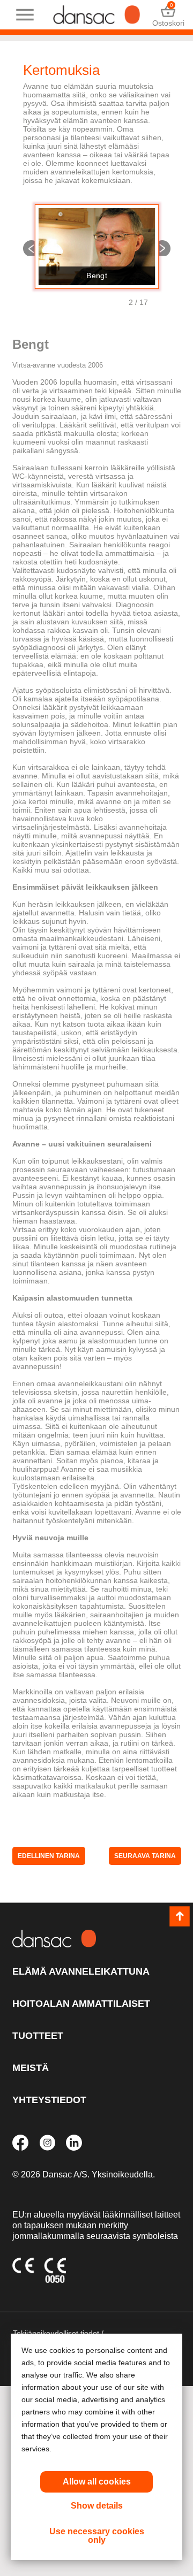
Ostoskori (168, 15)
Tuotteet (38, 2036)
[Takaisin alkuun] (180, 1917)
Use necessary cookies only (97, 2536)
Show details (97, 2506)
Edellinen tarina (31, 247)
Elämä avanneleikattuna (81, 1971)
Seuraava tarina (162, 247)
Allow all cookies (97, 2482)
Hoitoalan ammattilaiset (81, 2004)
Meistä (31, 2068)
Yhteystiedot (49, 2100)
